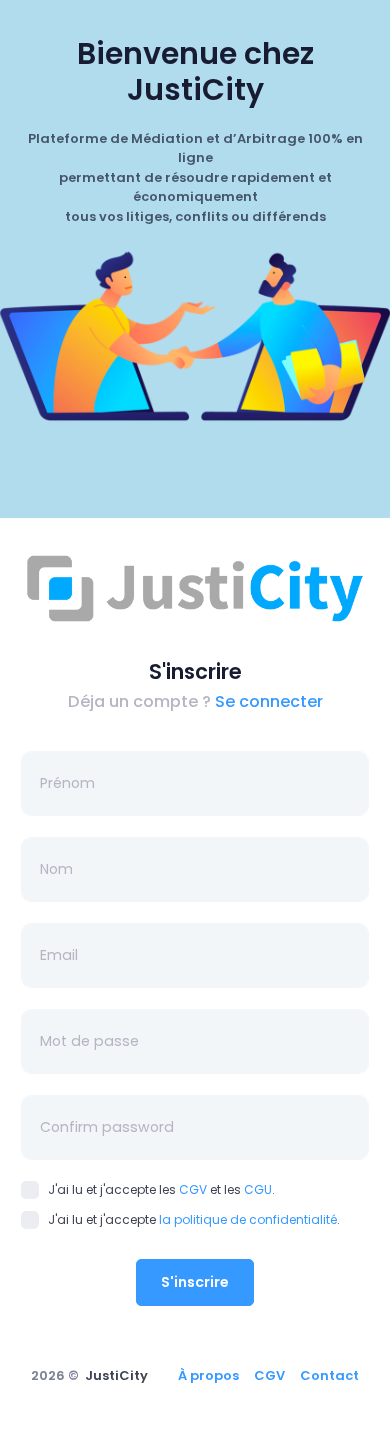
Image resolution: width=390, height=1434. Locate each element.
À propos (208, 1375)
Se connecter (269, 701)
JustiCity (116, 1375)
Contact (329, 1375)
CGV (193, 1189)
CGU (258, 1189)
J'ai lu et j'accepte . (194, 1219)
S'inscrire (195, 1282)
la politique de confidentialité (248, 1219)
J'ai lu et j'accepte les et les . (161, 1189)
